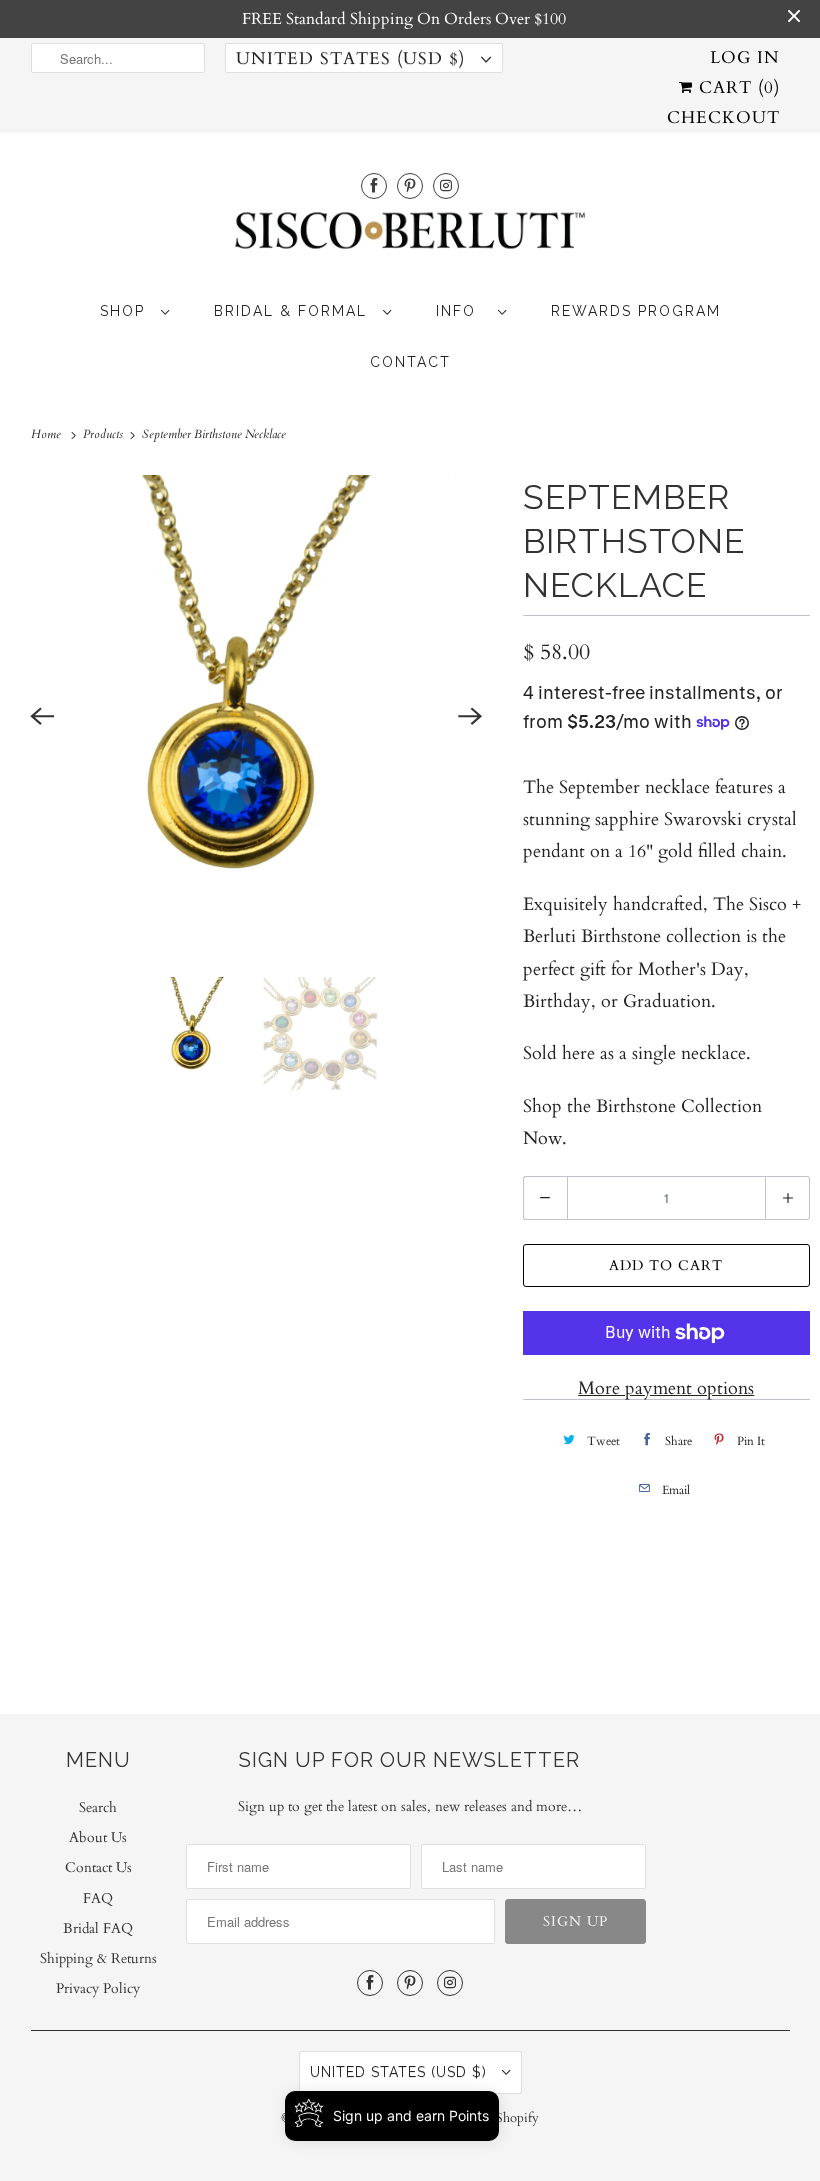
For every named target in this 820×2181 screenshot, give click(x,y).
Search (98, 1807)
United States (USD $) (353, 58)
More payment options (666, 1388)
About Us (98, 1837)
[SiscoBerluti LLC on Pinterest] (410, 185)
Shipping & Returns (98, 1958)
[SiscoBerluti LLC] (410, 236)
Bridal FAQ (98, 1928)
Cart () (736, 87)
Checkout (723, 117)
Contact (410, 362)
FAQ (98, 1898)
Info (462, 311)
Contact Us (98, 1867)
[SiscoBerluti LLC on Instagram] (446, 185)
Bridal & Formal (293, 311)
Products (104, 434)
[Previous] (42, 716)
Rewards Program (636, 311)
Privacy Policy (98, 1988)
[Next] (471, 716)
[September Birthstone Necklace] (256, 716)
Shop (125, 311)
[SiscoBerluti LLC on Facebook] (374, 185)
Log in (745, 57)
